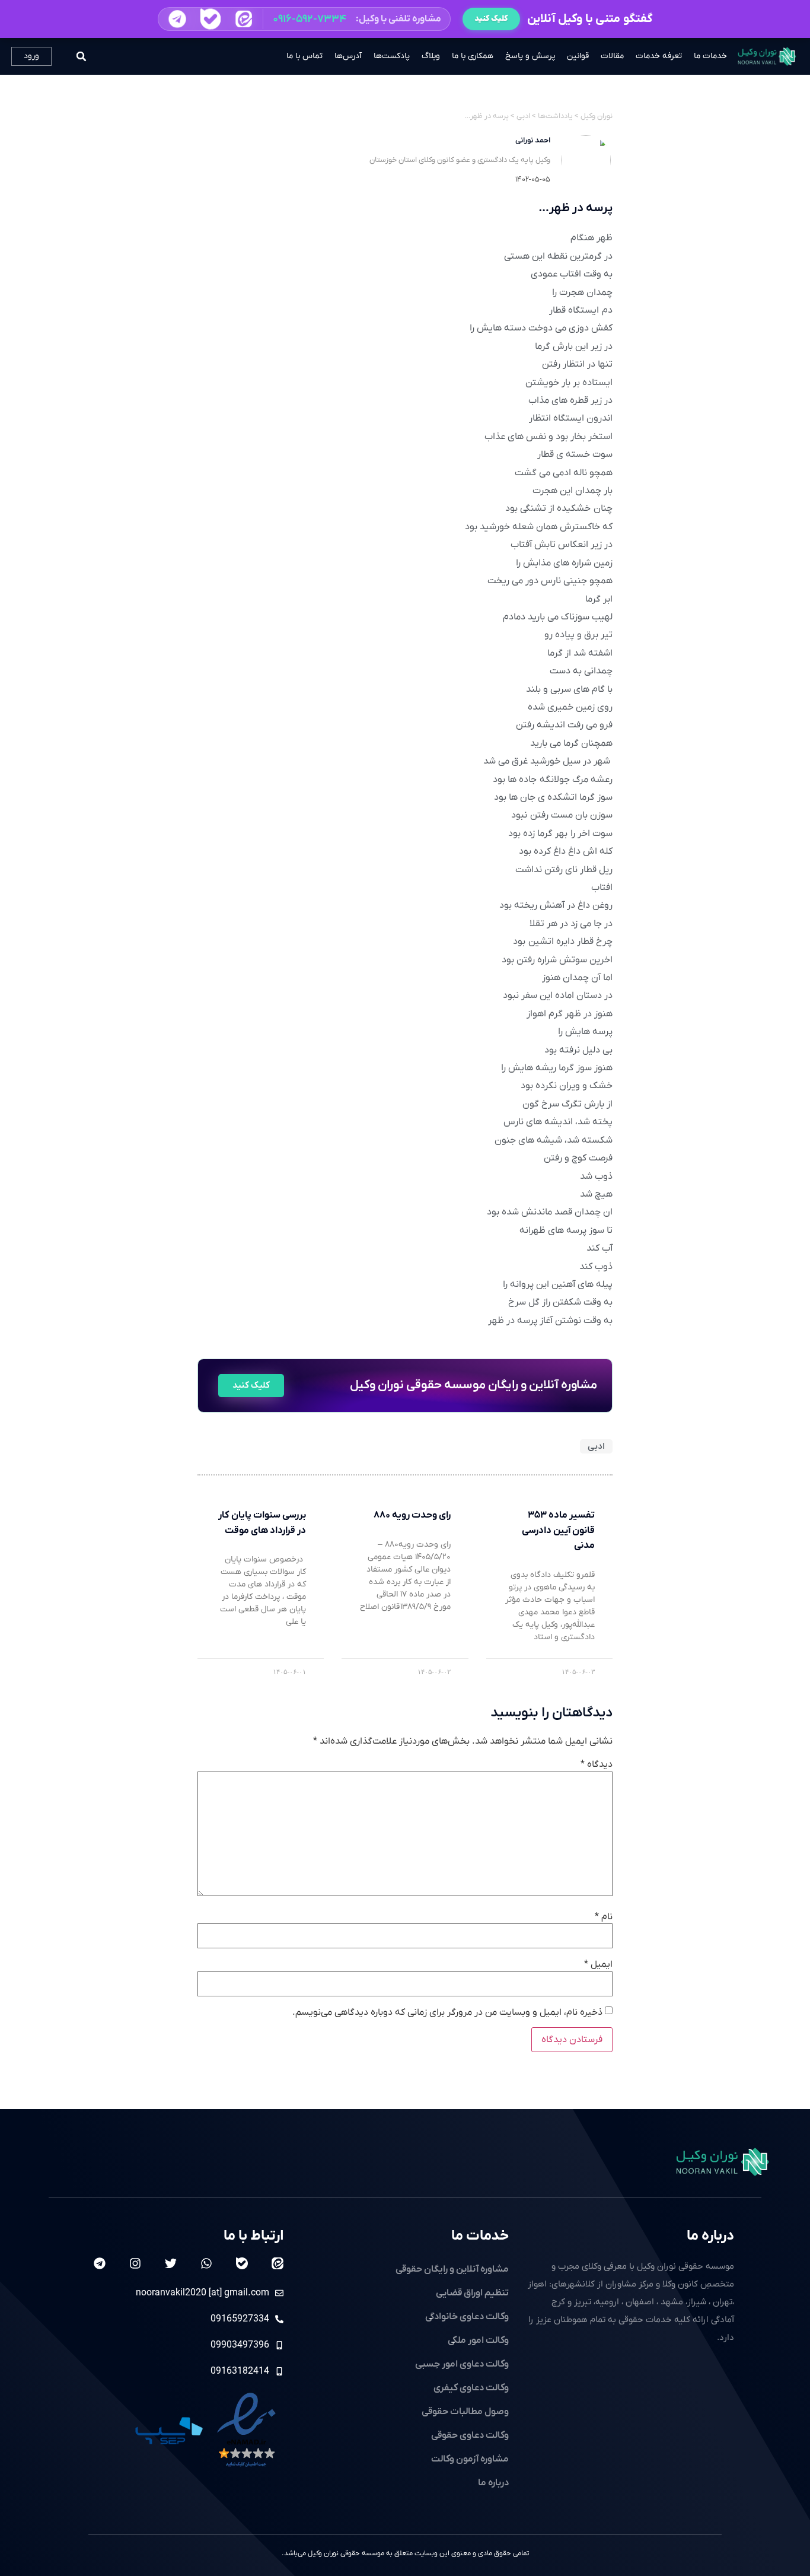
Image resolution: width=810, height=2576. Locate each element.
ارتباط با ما (253, 2236)
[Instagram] (135, 2263)
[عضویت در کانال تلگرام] (177, 19)
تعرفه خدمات (659, 56)
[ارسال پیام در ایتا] (243, 19)
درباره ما (710, 2236)
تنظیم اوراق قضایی (472, 2293)
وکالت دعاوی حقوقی (470, 2435)
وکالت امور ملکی (478, 2340)
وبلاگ (431, 56)
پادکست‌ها (392, 56)
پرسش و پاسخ (530, 56)
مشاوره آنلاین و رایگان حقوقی (452, 2269)
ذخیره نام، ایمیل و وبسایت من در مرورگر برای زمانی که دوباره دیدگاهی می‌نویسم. (447, 2012)
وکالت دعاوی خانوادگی (467, 2317)
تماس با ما (304, 56)
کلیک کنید (491, 19)
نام (604, 1917)
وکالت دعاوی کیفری (471, 2388)
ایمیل (598, 1964)
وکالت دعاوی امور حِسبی (462, 2364)
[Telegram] (100, 2263)
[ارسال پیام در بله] (210, 19)
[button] (304, 19)
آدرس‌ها (348, 56)
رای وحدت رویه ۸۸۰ (412, 1515)
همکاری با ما (473, 56)
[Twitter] (171, 2263)
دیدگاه (597, 1764)
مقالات (612, 56)
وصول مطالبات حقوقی (465, 2412)
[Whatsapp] (206, 2263)
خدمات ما (710, 56)
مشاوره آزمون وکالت (470, 2459)
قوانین (578, 56)
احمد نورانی (533, 140)
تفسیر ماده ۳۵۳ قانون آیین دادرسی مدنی (558, 1530)
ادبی (596, 1446)
